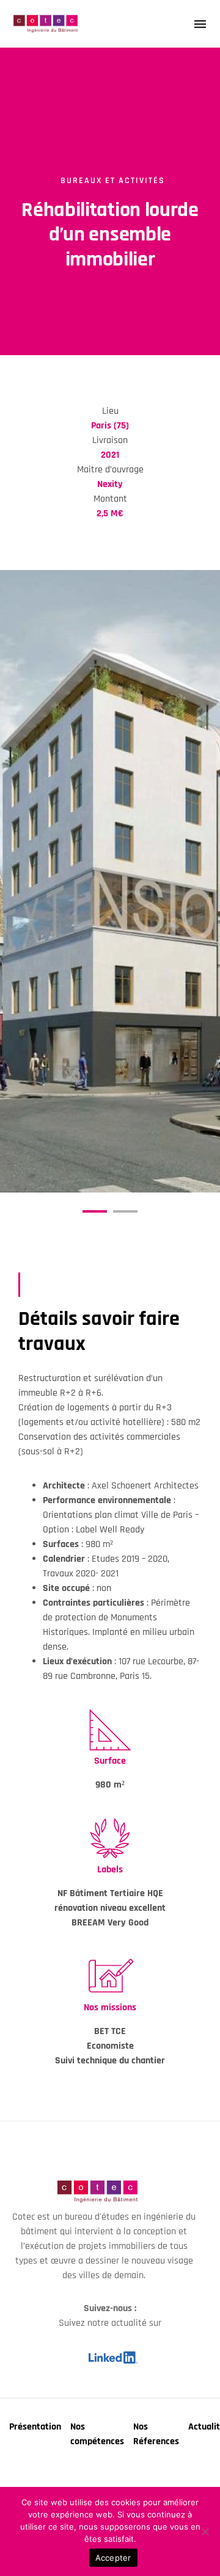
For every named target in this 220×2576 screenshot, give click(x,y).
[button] (95, 1211)
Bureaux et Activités (113, 181)
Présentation (35, 2427)
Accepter (113, 2558)
